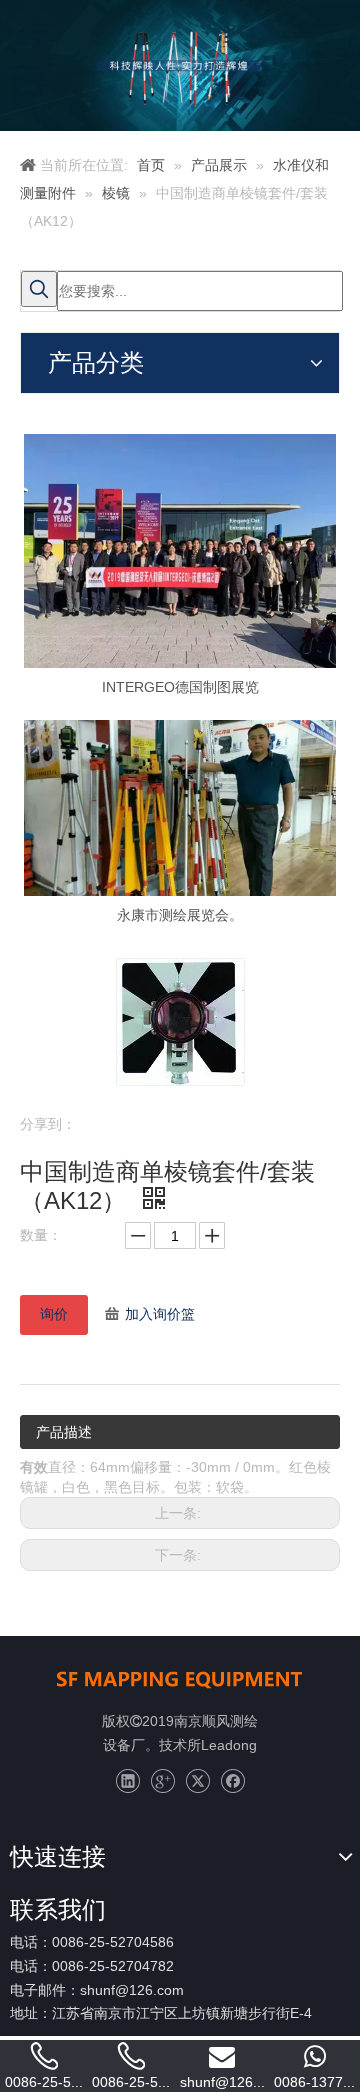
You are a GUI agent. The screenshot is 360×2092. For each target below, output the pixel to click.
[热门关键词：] (39, 289)
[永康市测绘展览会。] (180, 808)
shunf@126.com (132, 1990)
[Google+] (162, 1781)
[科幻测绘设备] (180, 1678)
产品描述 (64, 1432)
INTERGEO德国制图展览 (180, 687)
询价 (54, 1314)
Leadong (229, 1745)
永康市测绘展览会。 (180, 915)
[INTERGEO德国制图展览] (180, 551)
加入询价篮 (160, 1314)
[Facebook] (232, 1781)
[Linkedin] (127, 1781)
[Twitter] (197, 1781)
